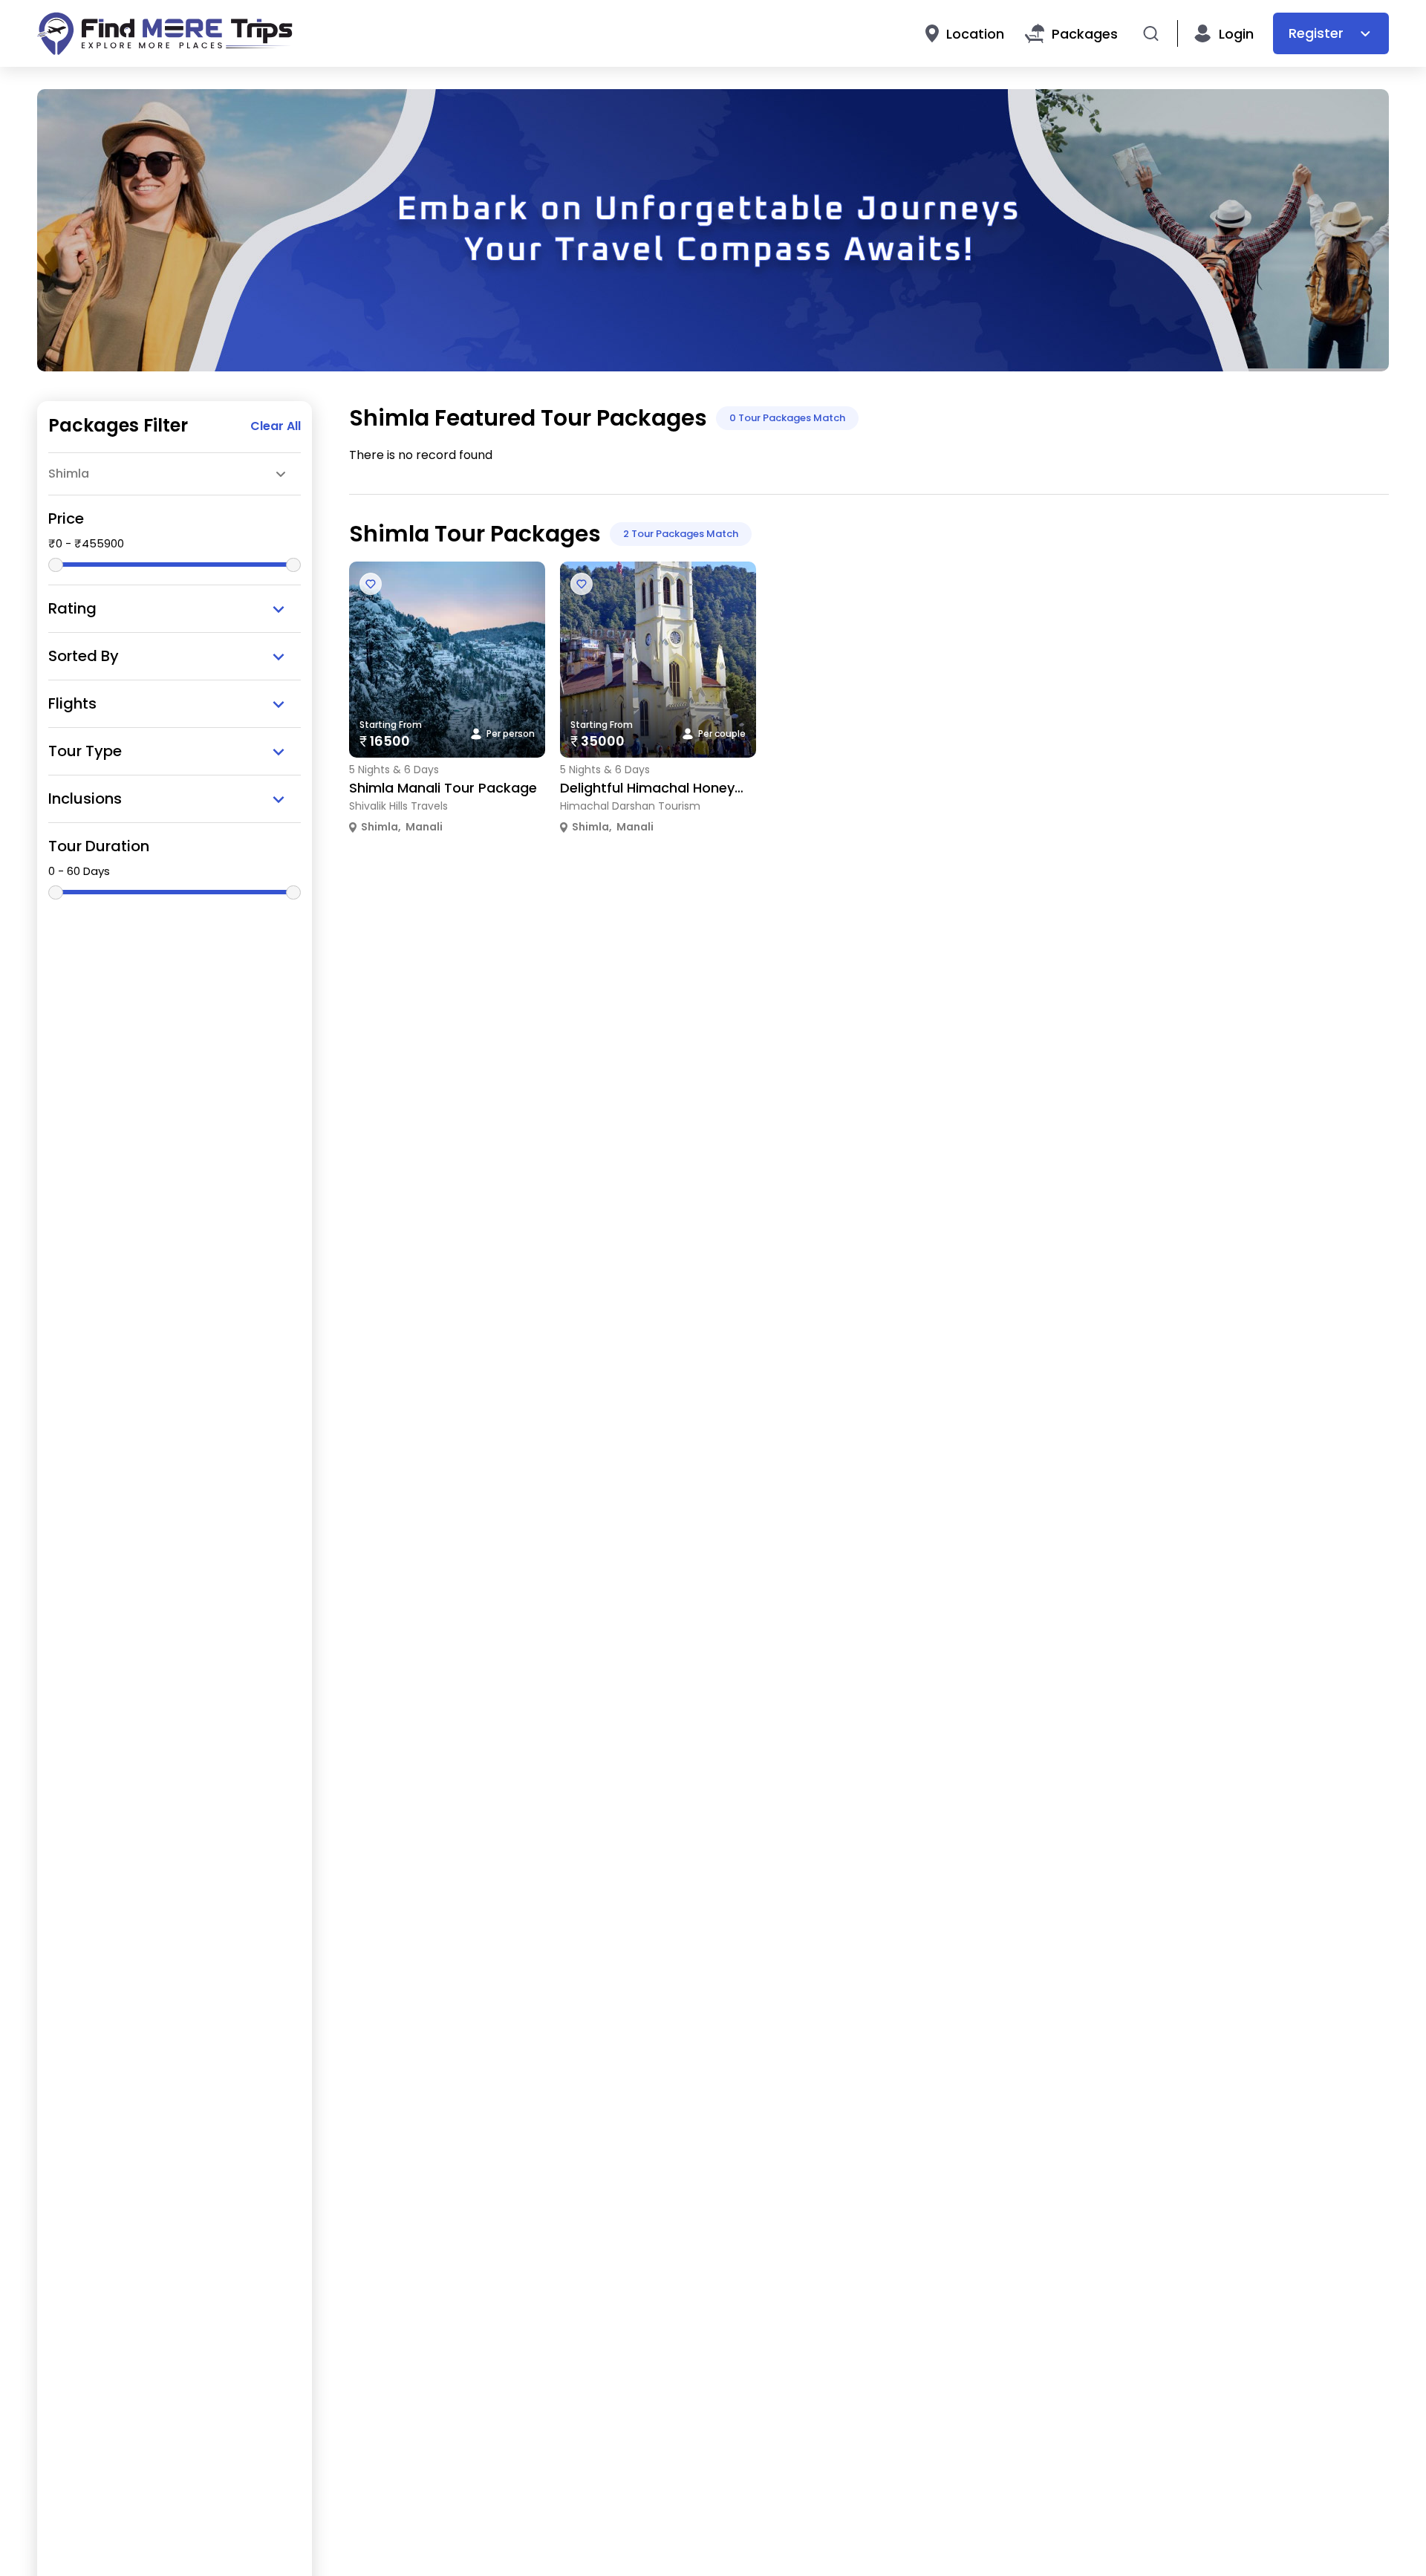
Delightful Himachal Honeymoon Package (698, 788)
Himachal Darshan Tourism (630, 806)
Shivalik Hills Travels (398, 806)
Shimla (380, 827)
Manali (424, 827)
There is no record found (421, 455)
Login (1236, 34)
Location (975, 34)
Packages (1085, 34)
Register (1316, 33)
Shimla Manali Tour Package (443, 788)
